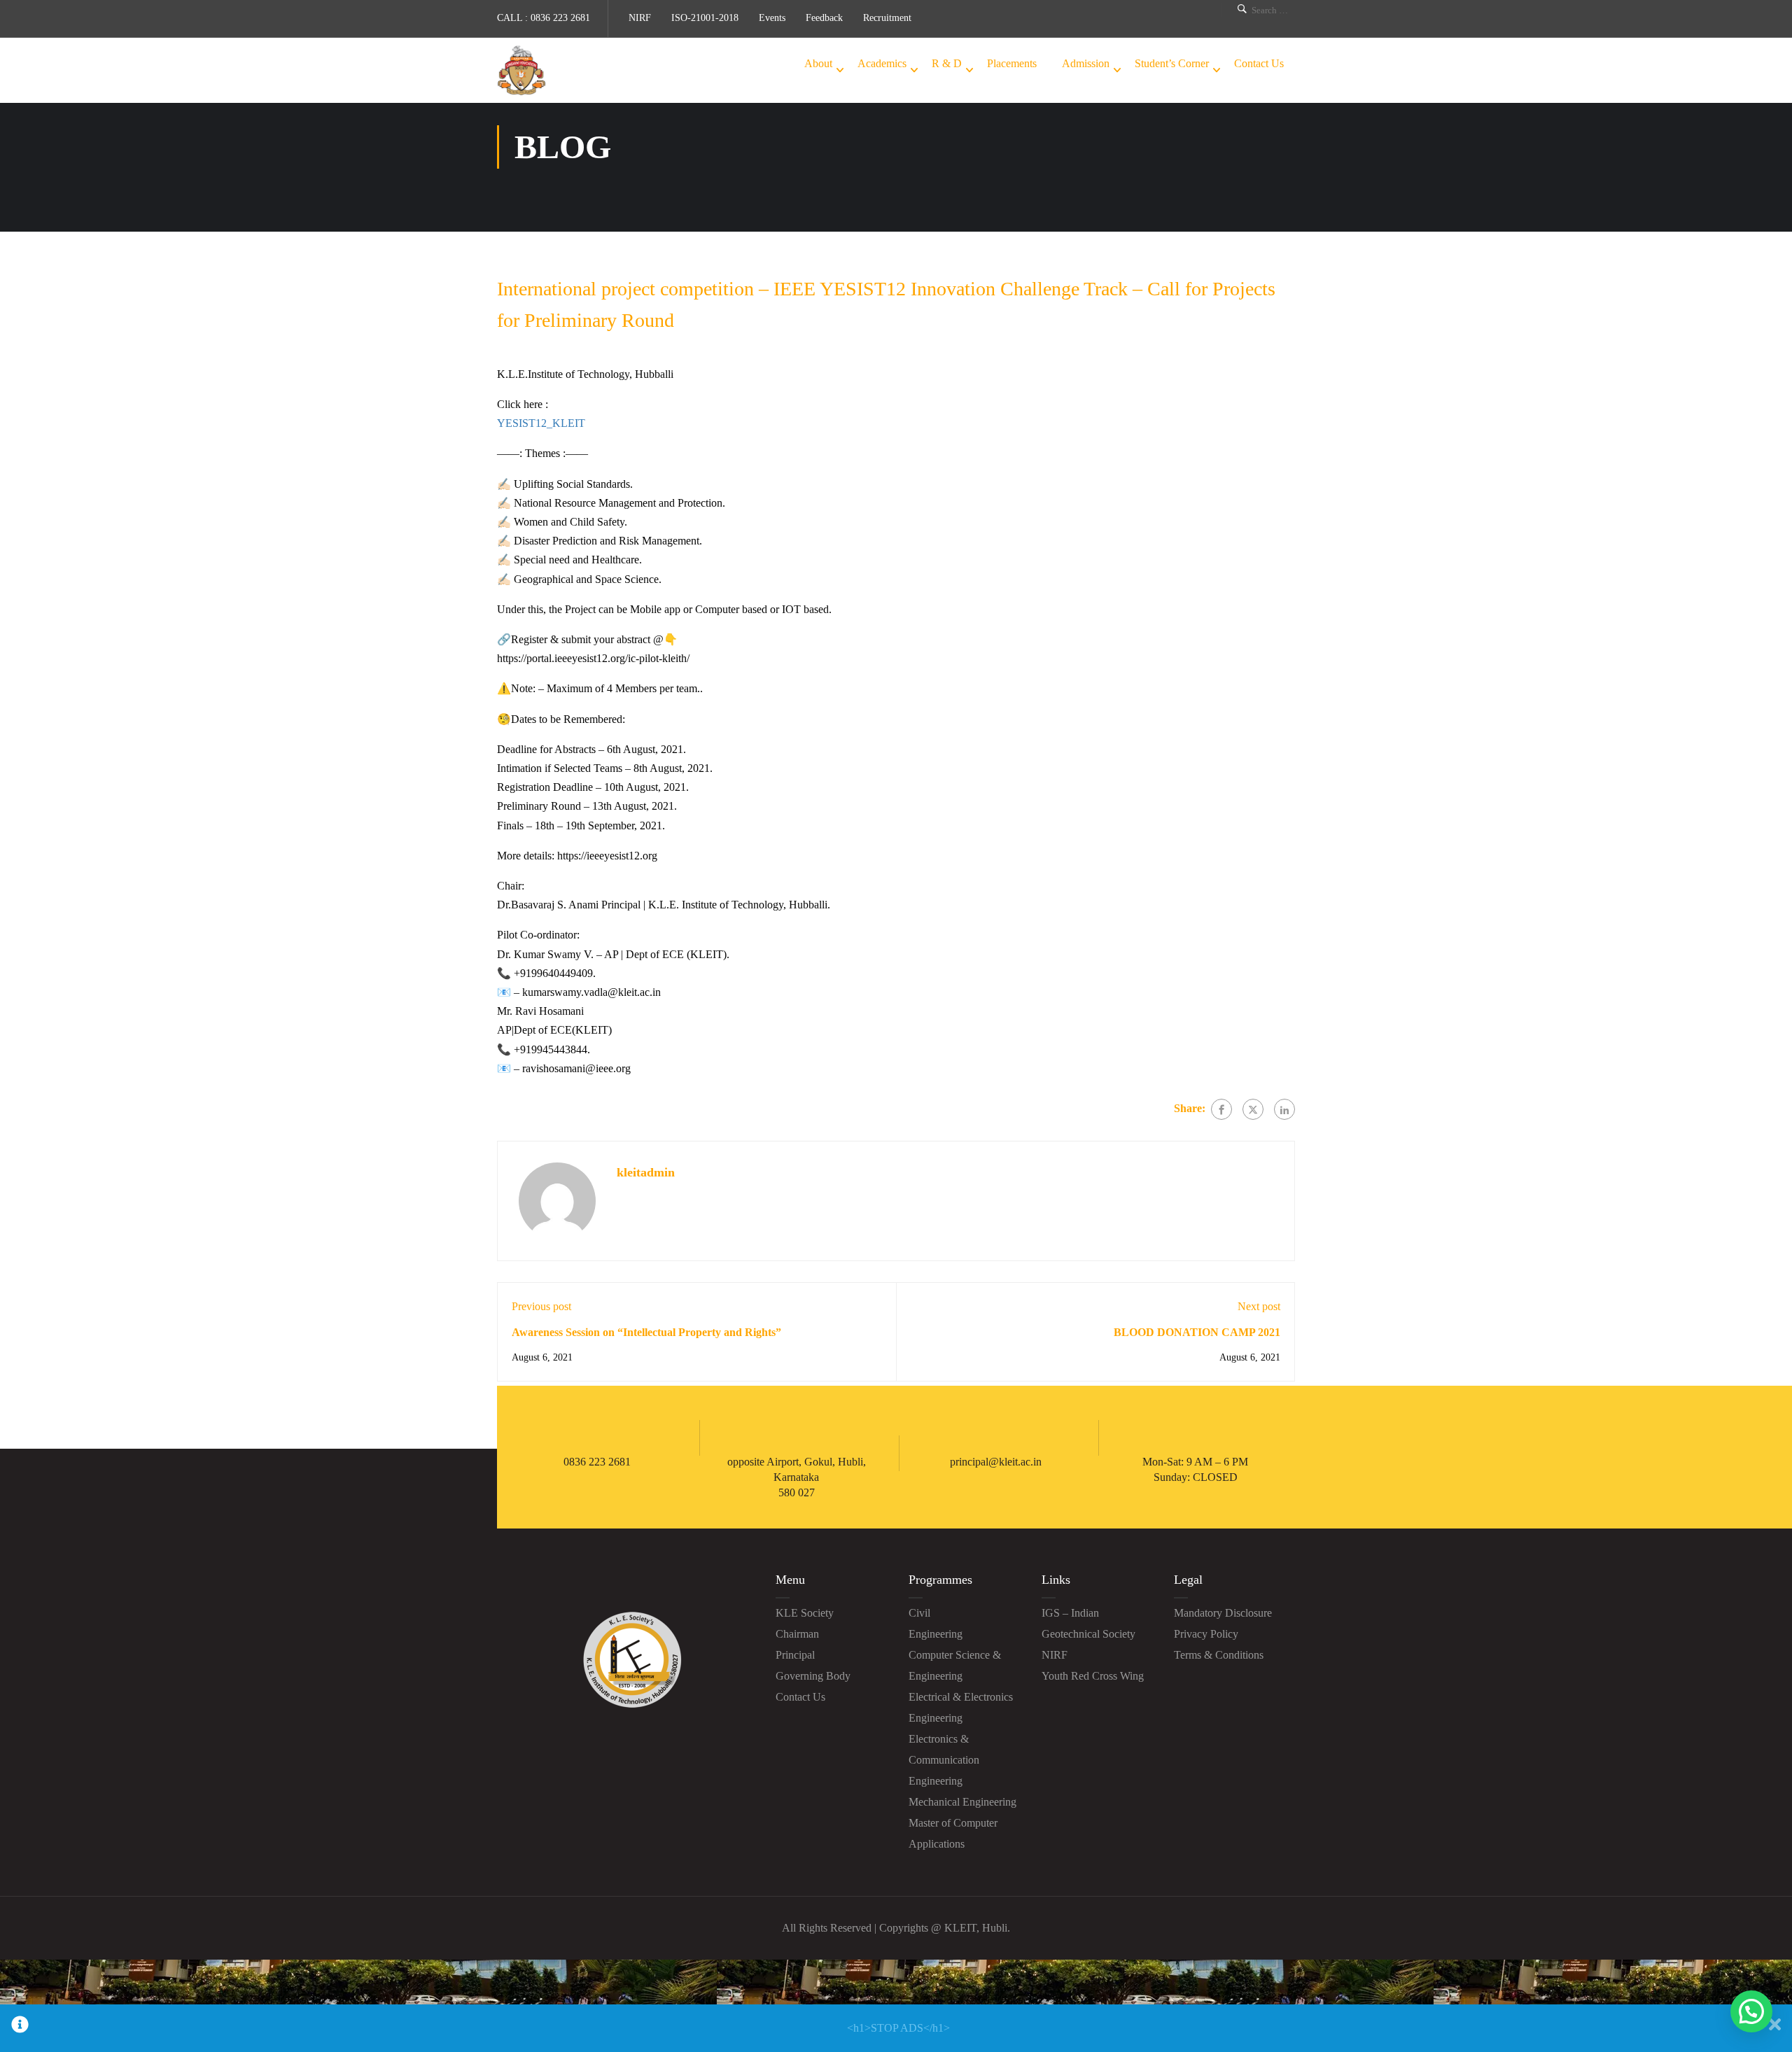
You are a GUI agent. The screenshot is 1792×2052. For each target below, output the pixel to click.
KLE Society (805, 1613)
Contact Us (1259, 63)
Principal (795, 1655)
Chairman (797, 1634)
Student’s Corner (1172, 63)
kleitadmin (646, 1172)
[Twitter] (1253, 1109)
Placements (1012, 63)
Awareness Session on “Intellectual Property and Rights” (646, 1332)
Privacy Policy (1206, 1634)
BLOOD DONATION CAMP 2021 (1197, 1332)
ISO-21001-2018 (705, 18)
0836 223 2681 (560, 18)
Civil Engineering (936, 1623)
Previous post (541, 1306)
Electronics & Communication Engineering (944, 1760)
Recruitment (887, 18)
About (818, 63)
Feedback (824, 18)
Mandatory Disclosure (1223, 1613)
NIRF (640, 18)
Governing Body (813, 1676)
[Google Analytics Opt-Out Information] (20, 2028)
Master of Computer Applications (953, 1833)
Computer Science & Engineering (955, 1665)
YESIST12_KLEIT (541, 423)
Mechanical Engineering (962, 1802)
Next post (1259, 1306)
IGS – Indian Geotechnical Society (1088, 1623)
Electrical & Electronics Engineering (961, 1707)
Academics (882, 63)
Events (772, 18)
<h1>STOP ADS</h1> (898, 2028)
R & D (947, 63)
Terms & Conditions (1219, 1655)
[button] (1751, 2011)
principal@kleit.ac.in (996, 1462)
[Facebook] (1221, 1109)
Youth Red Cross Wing (1093, 1676)
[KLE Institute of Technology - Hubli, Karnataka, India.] (521, 70)
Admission (1086, 63)
